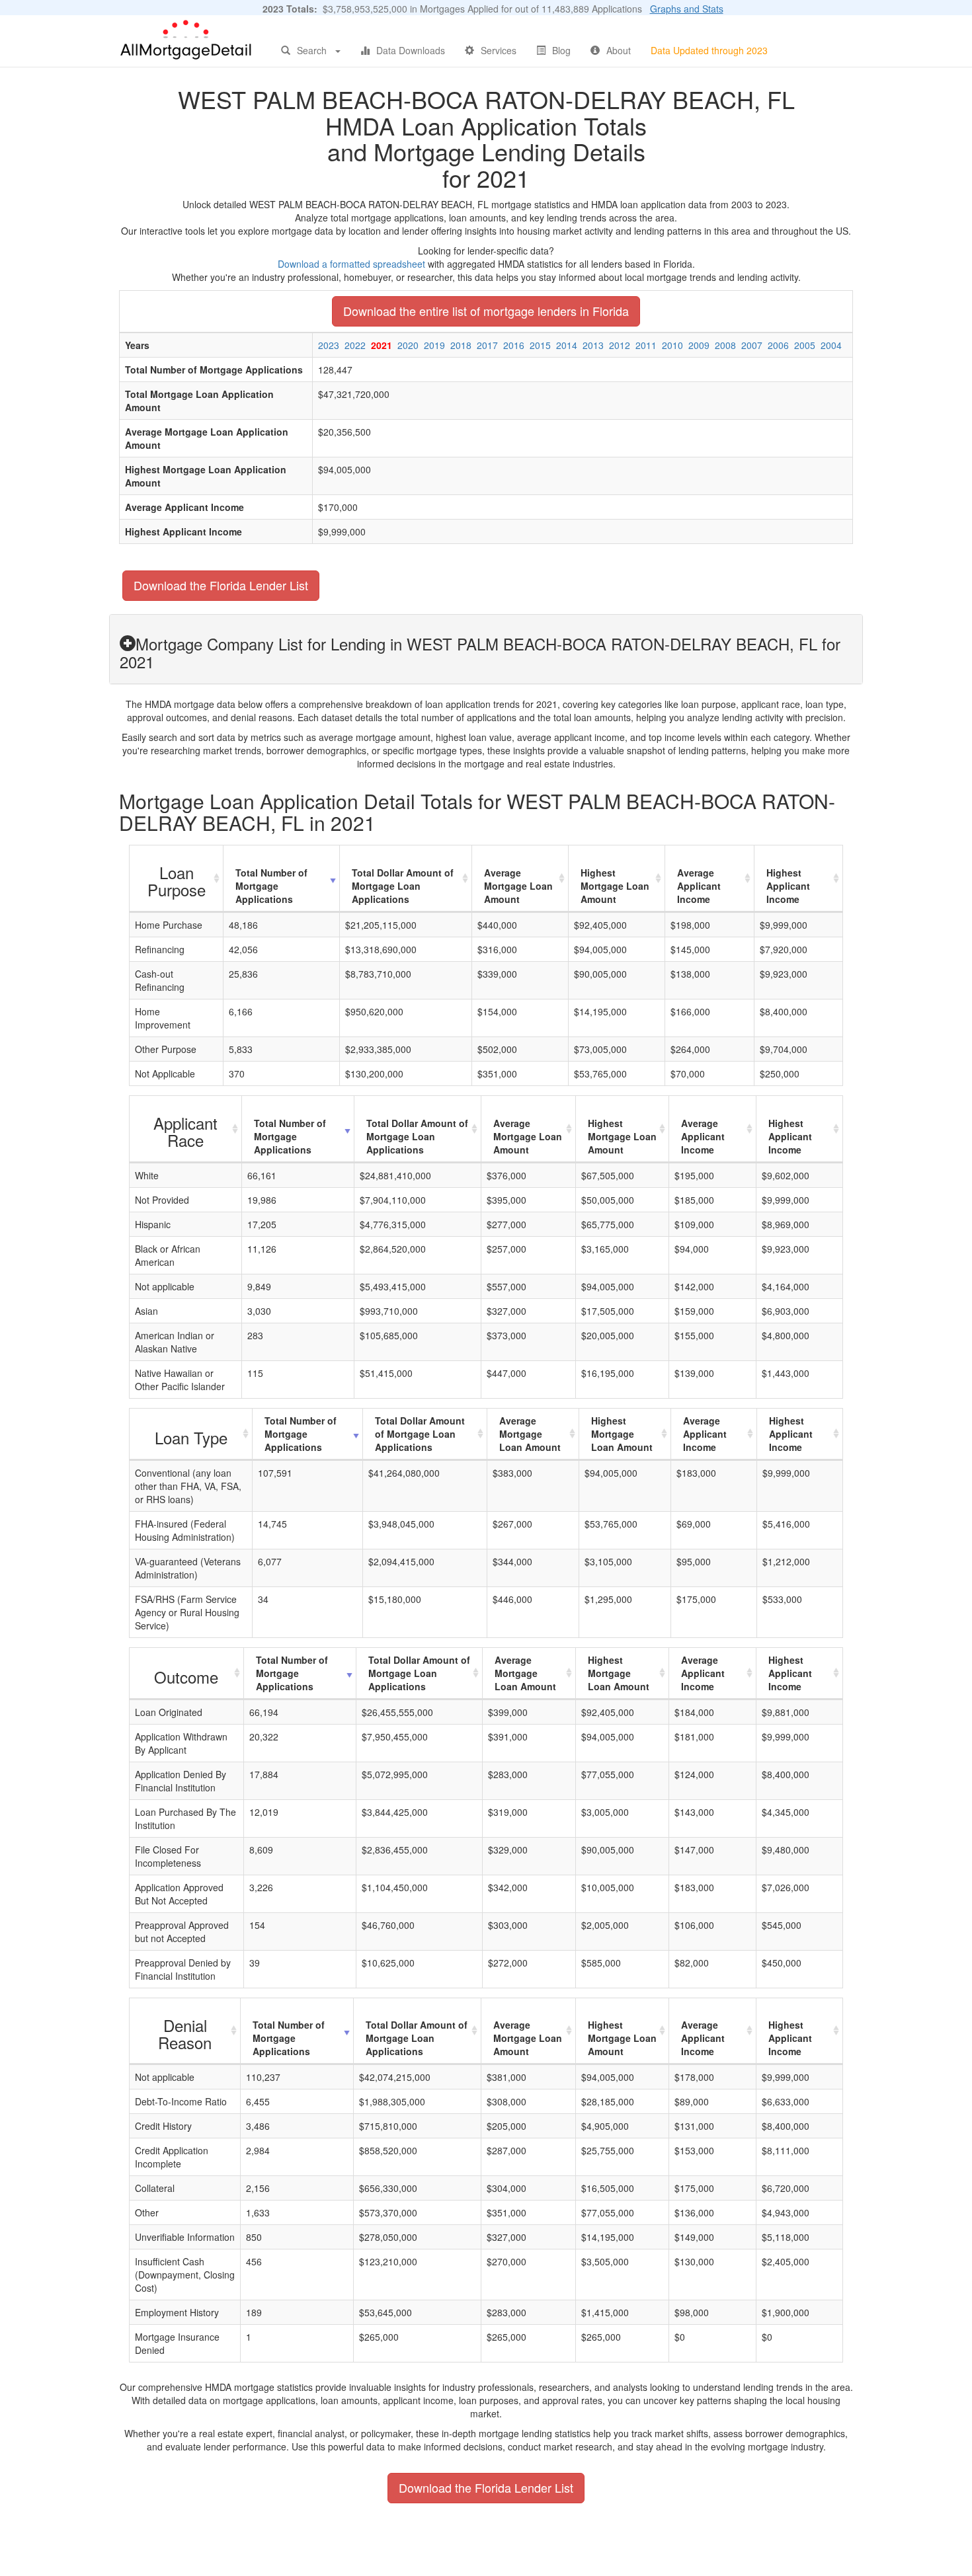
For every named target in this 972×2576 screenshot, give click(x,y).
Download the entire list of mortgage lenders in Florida (486, 311)
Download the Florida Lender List (221, 585)
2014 (567, 345)
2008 (725, 345)
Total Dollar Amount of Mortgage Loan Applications (403, 886)
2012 (620, 345)
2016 (514, 345)
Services (499, 50)
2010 (672, 345)
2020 (408, 345)
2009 (699, 345)
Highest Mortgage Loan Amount (615, 886)
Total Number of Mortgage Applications (271, 886)
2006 (778, 345)
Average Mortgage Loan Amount (518, 886)
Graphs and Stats (687, 9)
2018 (461, 345)
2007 (752, 345)
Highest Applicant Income (788, 886)
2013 (593, 345)
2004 (831, 345)
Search (312, 50)
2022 (355, 345)
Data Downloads (411, 50)
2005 (805, 345)
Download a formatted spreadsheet (351, 264)
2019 (434, 345)
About (619, 50)
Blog (561, 50)
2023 (329, 345)
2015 (540, 345)
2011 (646, 345)
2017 (487, 345)
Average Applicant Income (699, 886)
